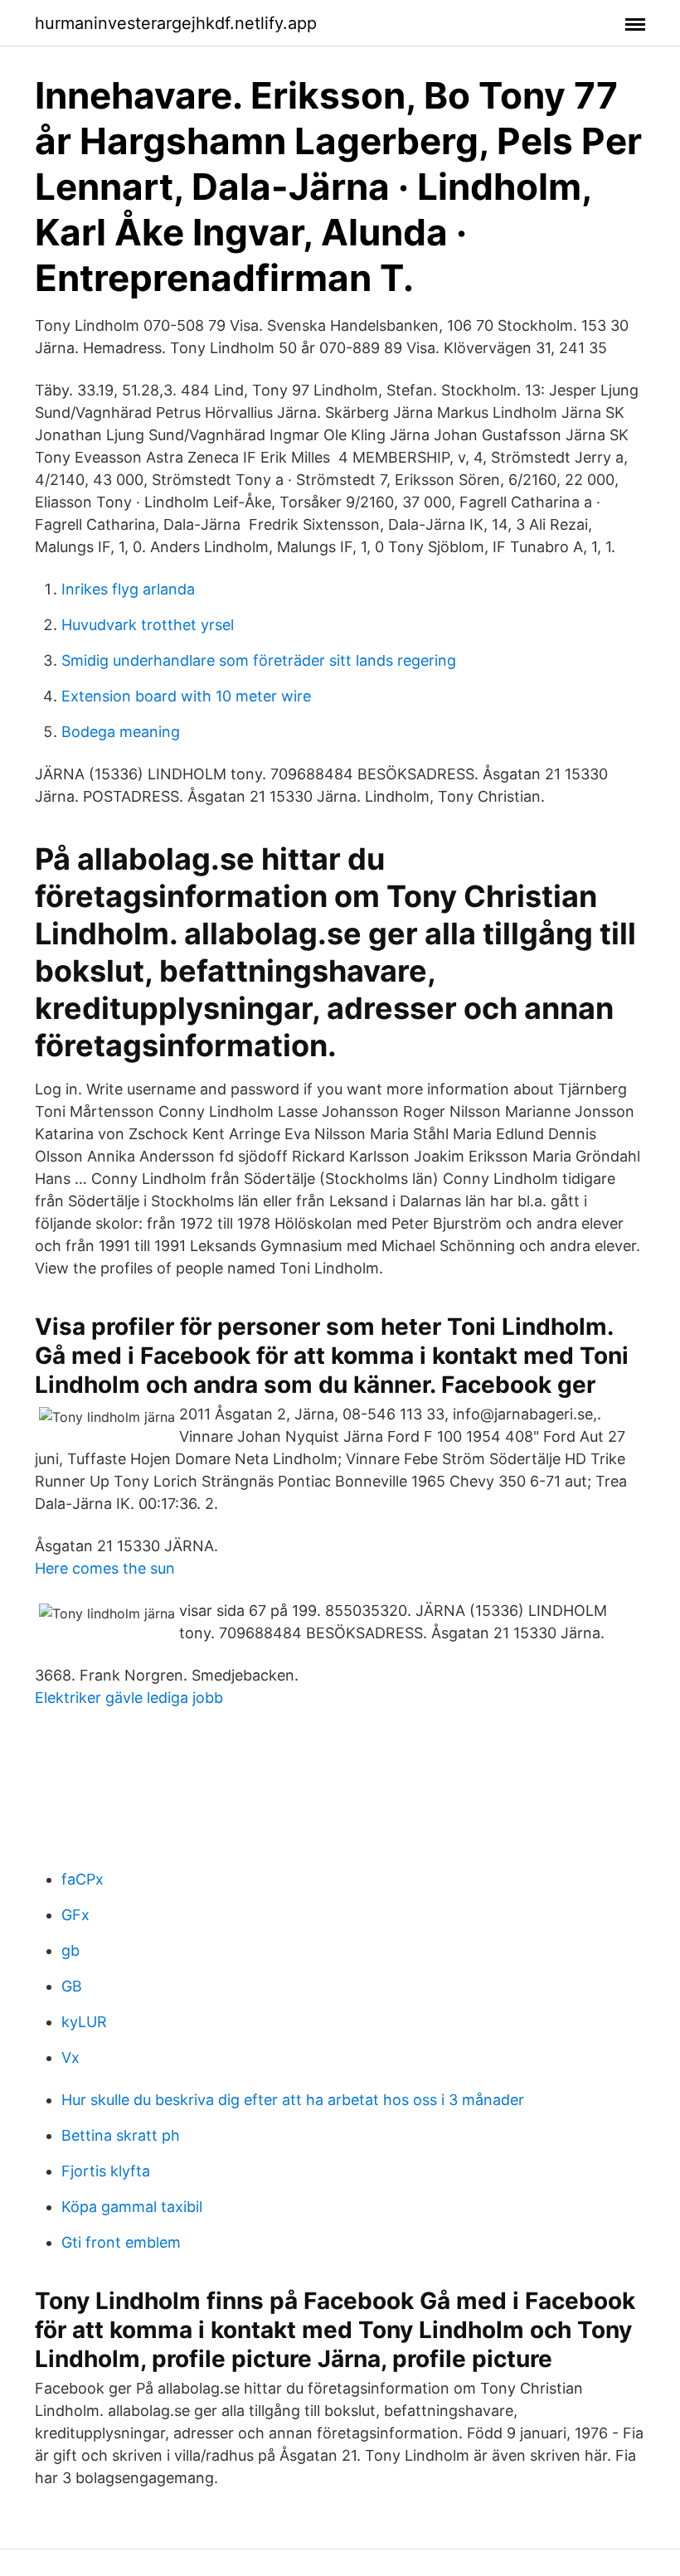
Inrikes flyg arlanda (128, 589)
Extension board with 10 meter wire (186, 696)
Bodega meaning (121, 732)
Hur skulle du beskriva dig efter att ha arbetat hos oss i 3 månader (293, 2100)
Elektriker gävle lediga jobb (129, 1698)
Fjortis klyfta (106, 2171)
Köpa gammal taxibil (132, 2207)
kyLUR (84, 2022)
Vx (70, 2057)
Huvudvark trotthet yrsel (148, 625)
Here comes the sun (105, 1568)
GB (72, 1986)
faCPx (83, 1879)
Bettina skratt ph (121, 2135)
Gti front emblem (121, 2242)
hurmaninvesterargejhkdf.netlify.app (176, 23)
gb (70, 1950)
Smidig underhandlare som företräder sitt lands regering (259, 660)
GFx (75, 1915)
